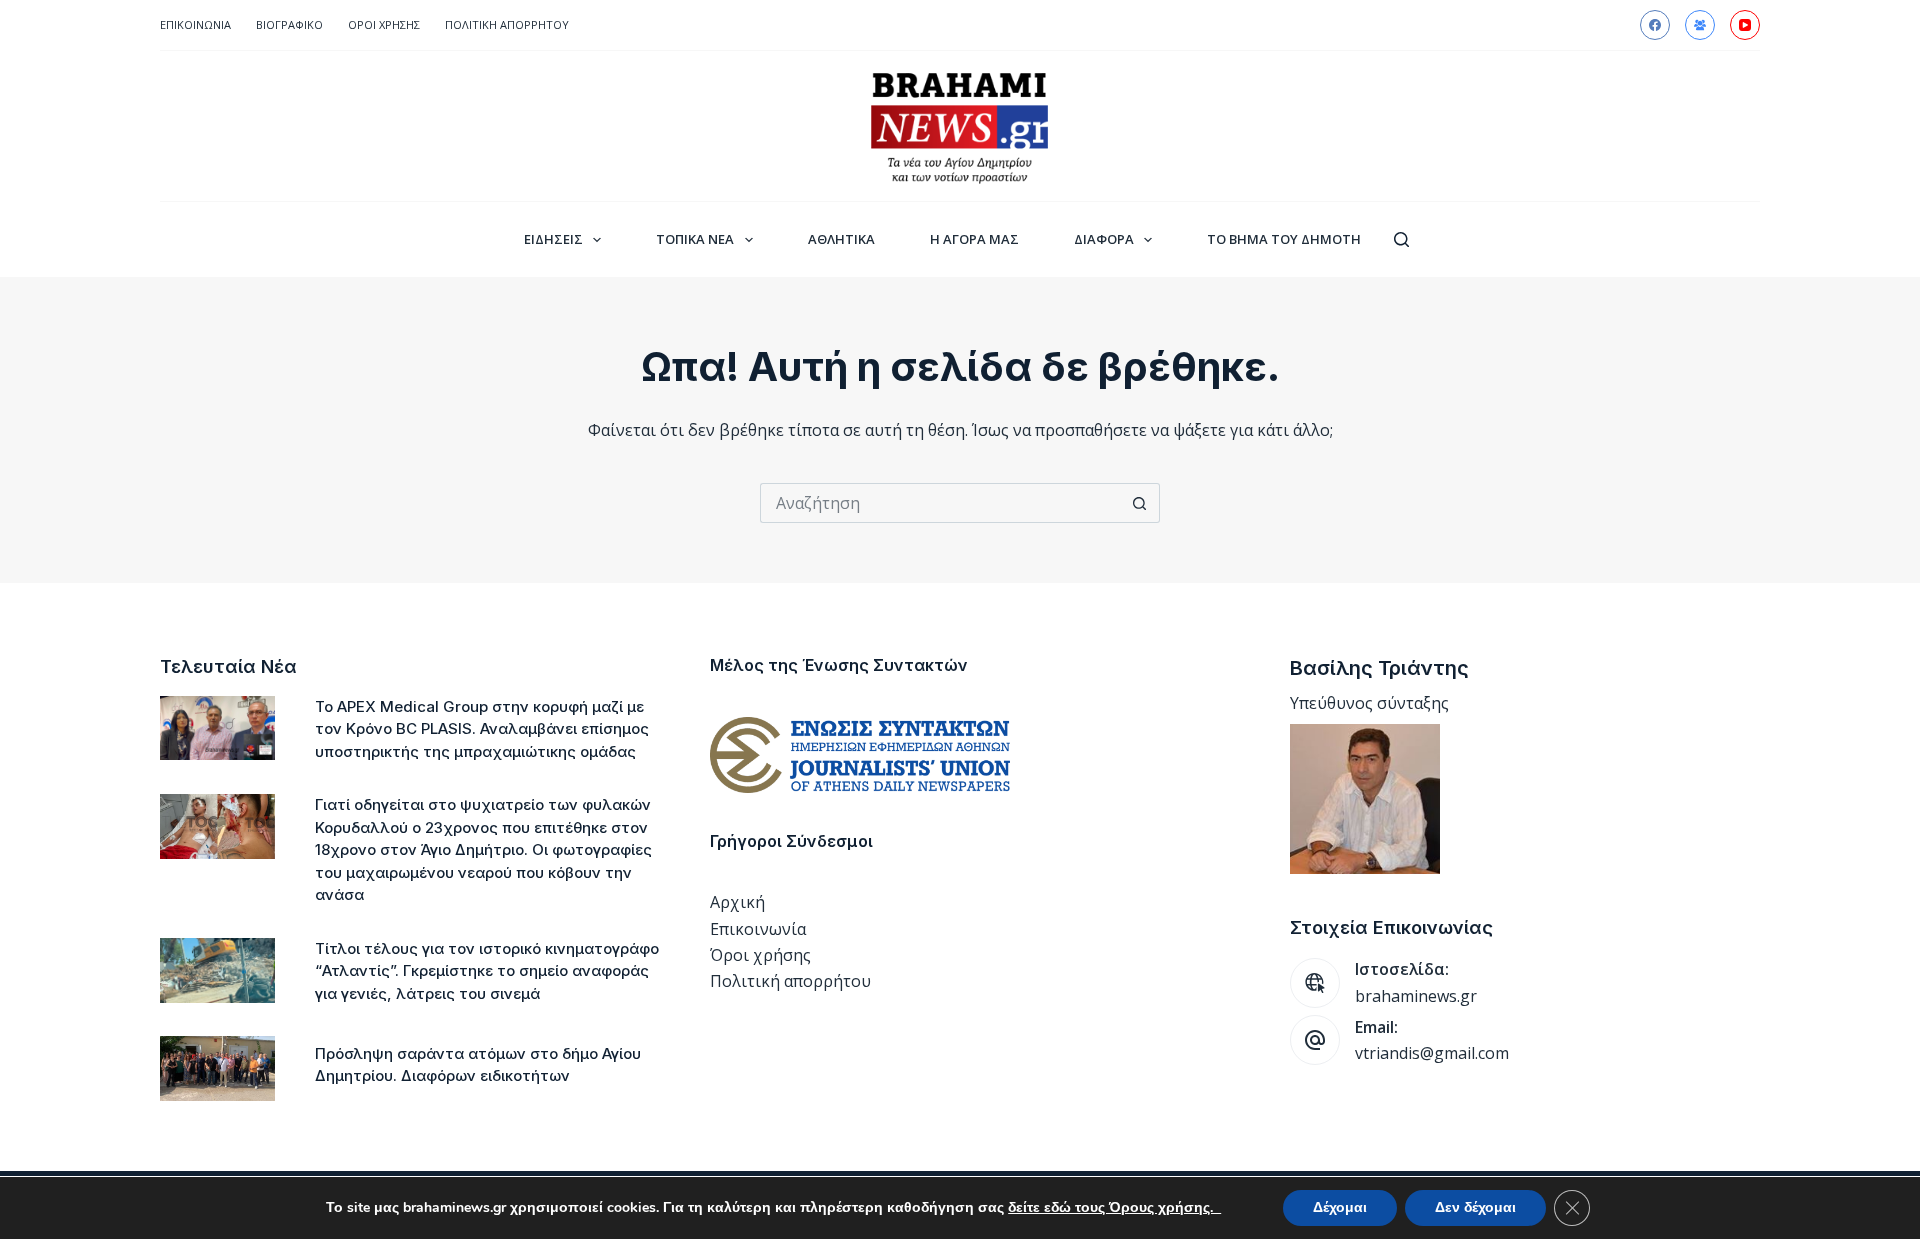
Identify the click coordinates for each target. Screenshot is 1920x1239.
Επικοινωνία (195, 24)
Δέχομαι (1340, 1207)
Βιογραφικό (289, 24)
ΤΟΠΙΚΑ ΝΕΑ (695, 239)
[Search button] (1140, 503)
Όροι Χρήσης (384, 24)
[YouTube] (1745, 25)
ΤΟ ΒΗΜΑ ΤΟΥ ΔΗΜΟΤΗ (1284, 239)
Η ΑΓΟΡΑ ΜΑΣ (974, 239)
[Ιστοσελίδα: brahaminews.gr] (1315, 983)
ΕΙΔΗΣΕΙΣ (553, 239)
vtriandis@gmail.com (1432, 1053)
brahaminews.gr (1416, 996)
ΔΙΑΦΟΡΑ (1104, 239)
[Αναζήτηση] (1401, 239)
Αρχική (737, 902)
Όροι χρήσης (760, 955)
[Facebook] (1655, 25)
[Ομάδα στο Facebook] (1700, 25)
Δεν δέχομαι (1475, 1207)
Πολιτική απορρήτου (507, 24)
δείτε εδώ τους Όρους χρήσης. (1114, 1207)
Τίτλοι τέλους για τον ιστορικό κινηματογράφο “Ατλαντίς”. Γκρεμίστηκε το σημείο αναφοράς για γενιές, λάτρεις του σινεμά (487, 971)
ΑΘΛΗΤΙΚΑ (841, 239)
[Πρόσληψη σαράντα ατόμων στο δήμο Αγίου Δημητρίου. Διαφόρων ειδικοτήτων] (217, 1068)
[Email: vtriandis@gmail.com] (1315, 1040)
